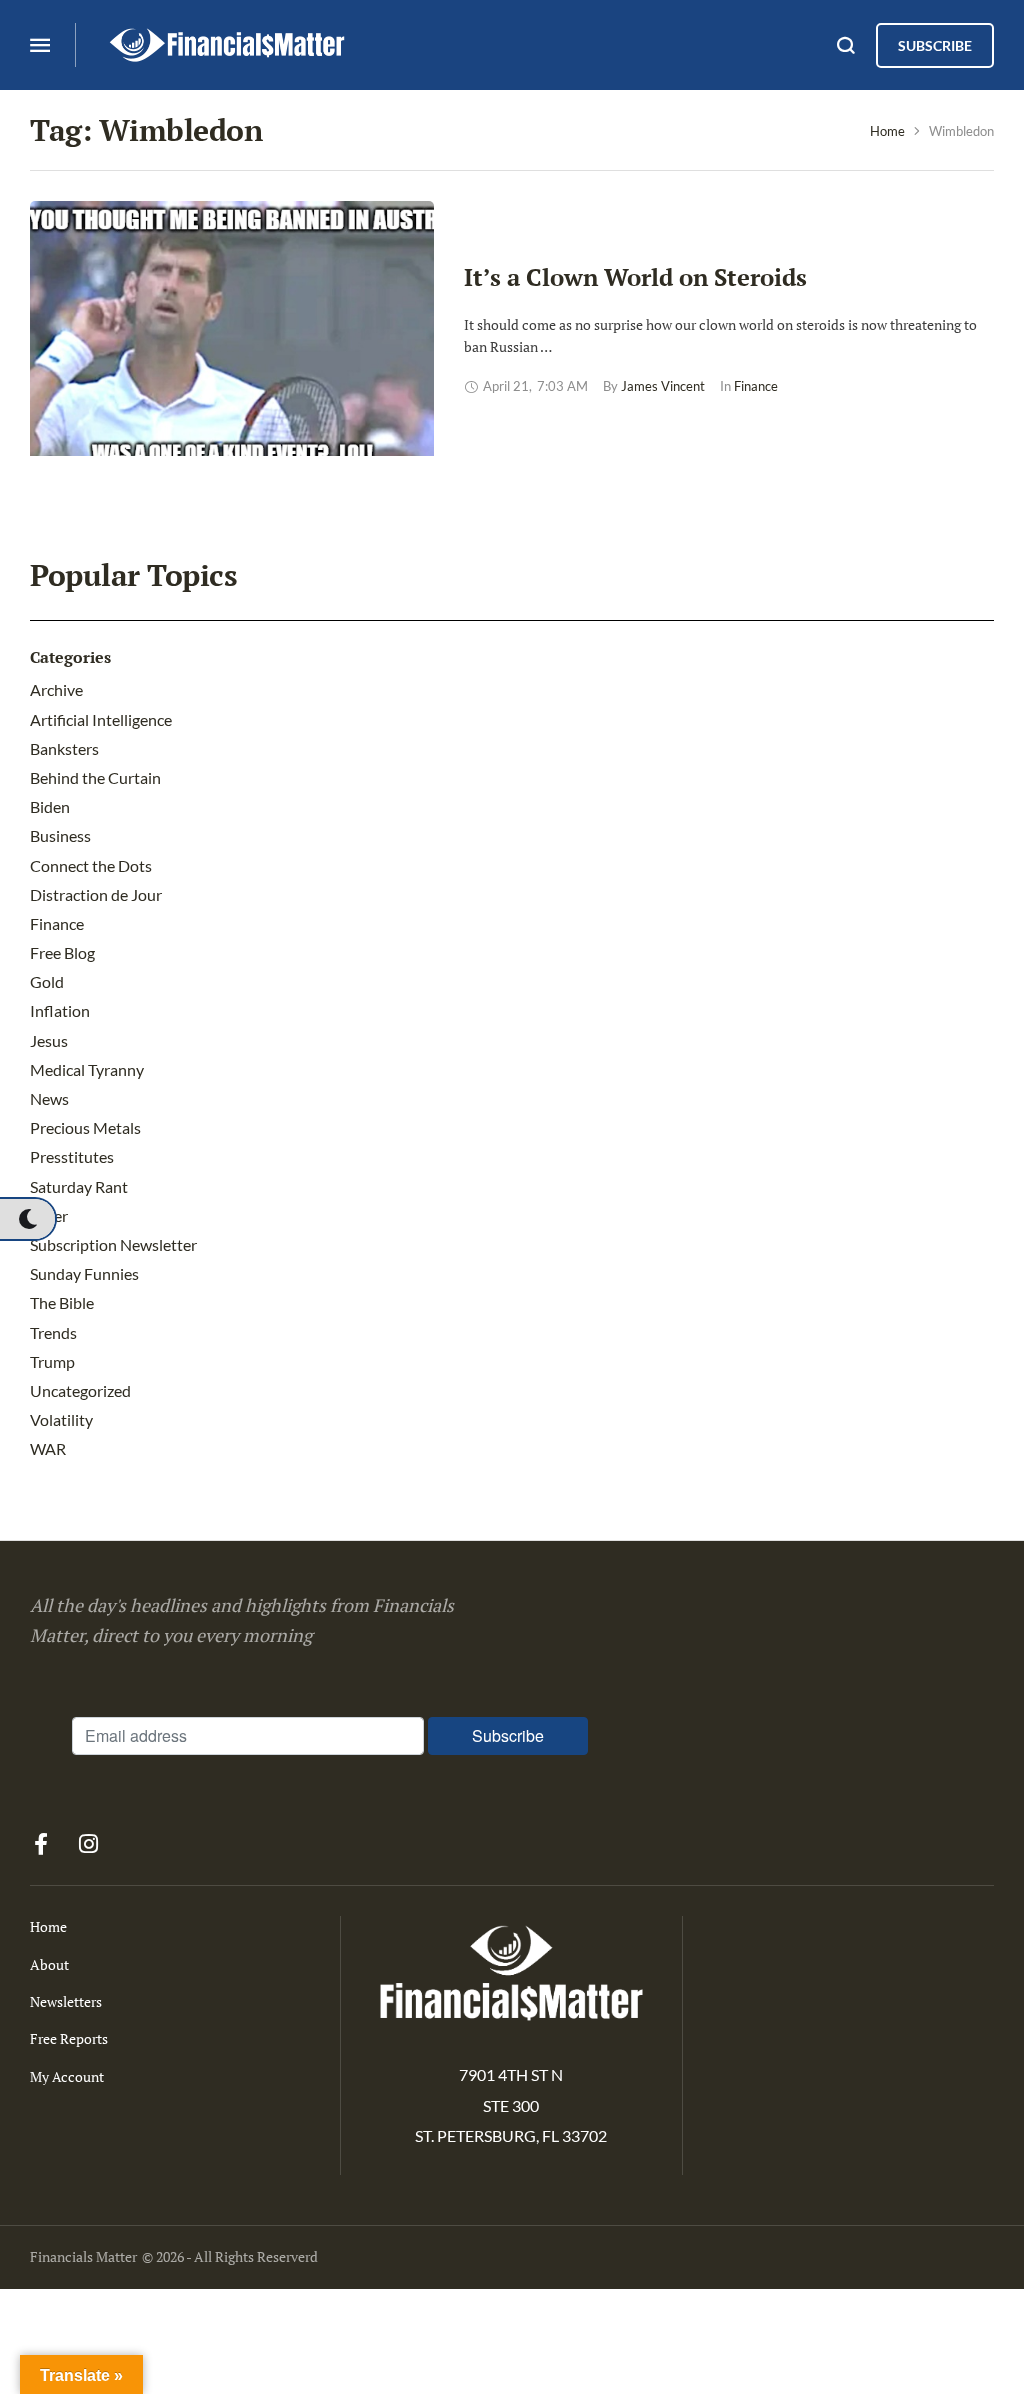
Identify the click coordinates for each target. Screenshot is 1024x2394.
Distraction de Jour (96, 894)
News (49, 1098)
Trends (53, 1332)
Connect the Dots (91, 865)
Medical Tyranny (87, 1069)
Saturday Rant (79, 1186)
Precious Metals (85, 1127)
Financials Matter (83, 2256)
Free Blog (62, 952)
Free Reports (69, 2038)
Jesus (49, 1040)
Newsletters (66, 2001)
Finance (57, 923)
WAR (48, 1448)
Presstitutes (72, 1156)
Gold (47, 981)
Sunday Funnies (84, 1273)
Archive (56, 689)
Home (887, 131)
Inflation (60, 1010)
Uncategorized (80, 1390)
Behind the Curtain (95, 777)
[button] (27, 1219)
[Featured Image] (232, 351)
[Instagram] (88, 1844)
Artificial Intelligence (101, 719)
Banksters (64, 748)
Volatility (61, 1419)
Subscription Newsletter (113, 1244)
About (49, 1964)
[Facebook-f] (41, 1844)
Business (60, 835)
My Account (67, 2076)
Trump (52, 1361)
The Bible (62, 1302)
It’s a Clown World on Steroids (635, 277)
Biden (50, 806)
